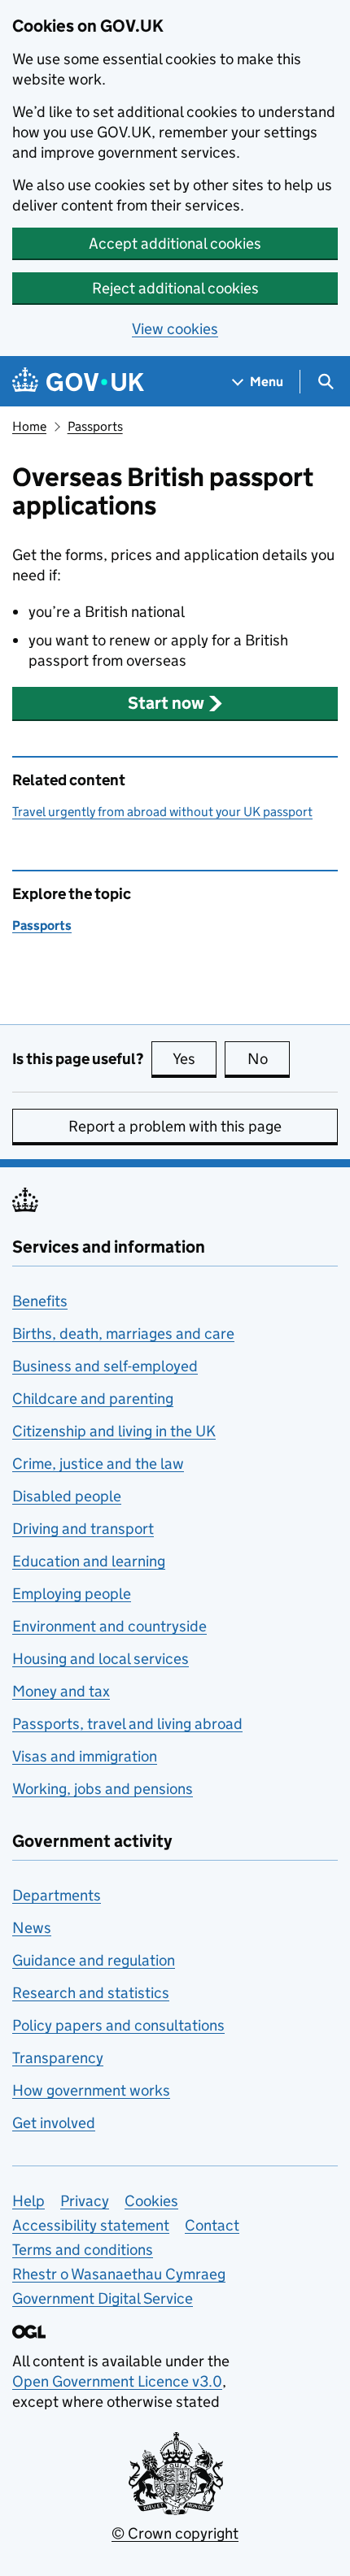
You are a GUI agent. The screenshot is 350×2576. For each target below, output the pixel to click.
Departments (57, 1895)
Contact (212, 2225)
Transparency (58, 2058)
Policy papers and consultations (118, 2025)
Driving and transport (83, 1529)
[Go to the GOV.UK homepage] (78, 382)
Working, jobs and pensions (103, 1789)
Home (29, 426)
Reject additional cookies (175, 288)
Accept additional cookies (175, 243)
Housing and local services (101, 1659)
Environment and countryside (109, 1626)
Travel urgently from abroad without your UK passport (162, 812)
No (269, 1059)
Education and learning (89, 1561)
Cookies (151, 2201)
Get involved (54, 2123)
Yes (195, 1059)
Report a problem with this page (175, 1126)
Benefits (40, 1301)
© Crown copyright (175, 2533)
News (32, 1928)
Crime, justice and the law (98, 1464)
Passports (95, 426)
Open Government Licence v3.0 (117, 2381)
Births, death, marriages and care (123, 1334)
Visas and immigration (85, 1756)
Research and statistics (91, 1993)
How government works (91, 2090)
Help (28, 2201)
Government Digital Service (103, 2298)
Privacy (85, 2201)
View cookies (175, 329)
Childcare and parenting (93, 1399)
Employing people (72, 1594)
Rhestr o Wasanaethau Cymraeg (119, 2274)
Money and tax (61, 1691)
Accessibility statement (91, 2225)
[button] (175, 703)
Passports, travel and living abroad (127, 1724)
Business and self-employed (105, 1366)
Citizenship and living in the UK (114, 1431)
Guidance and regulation (94, 1960)
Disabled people (67, 1496)
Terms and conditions (83, 2250)
